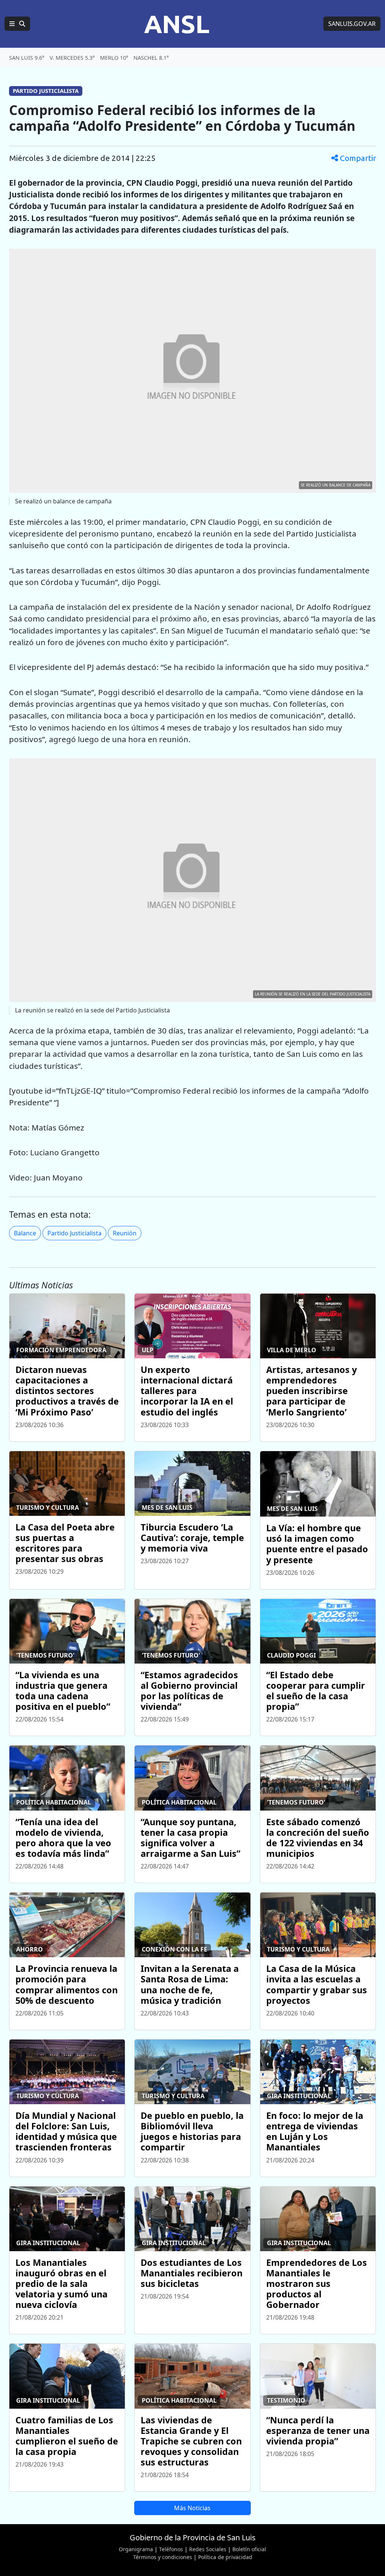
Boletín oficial (249, 2549)
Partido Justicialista (74, 1233)
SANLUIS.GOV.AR (352, 24)
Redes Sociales (208, 2549)
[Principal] (17, 24)
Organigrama (136, 2549)
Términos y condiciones (163, 2557)
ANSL (177, 24)
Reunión (125, 1233)
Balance (25, 1233)
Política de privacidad (225, 2557)
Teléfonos (171, 2549)
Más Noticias (192, 2508)
